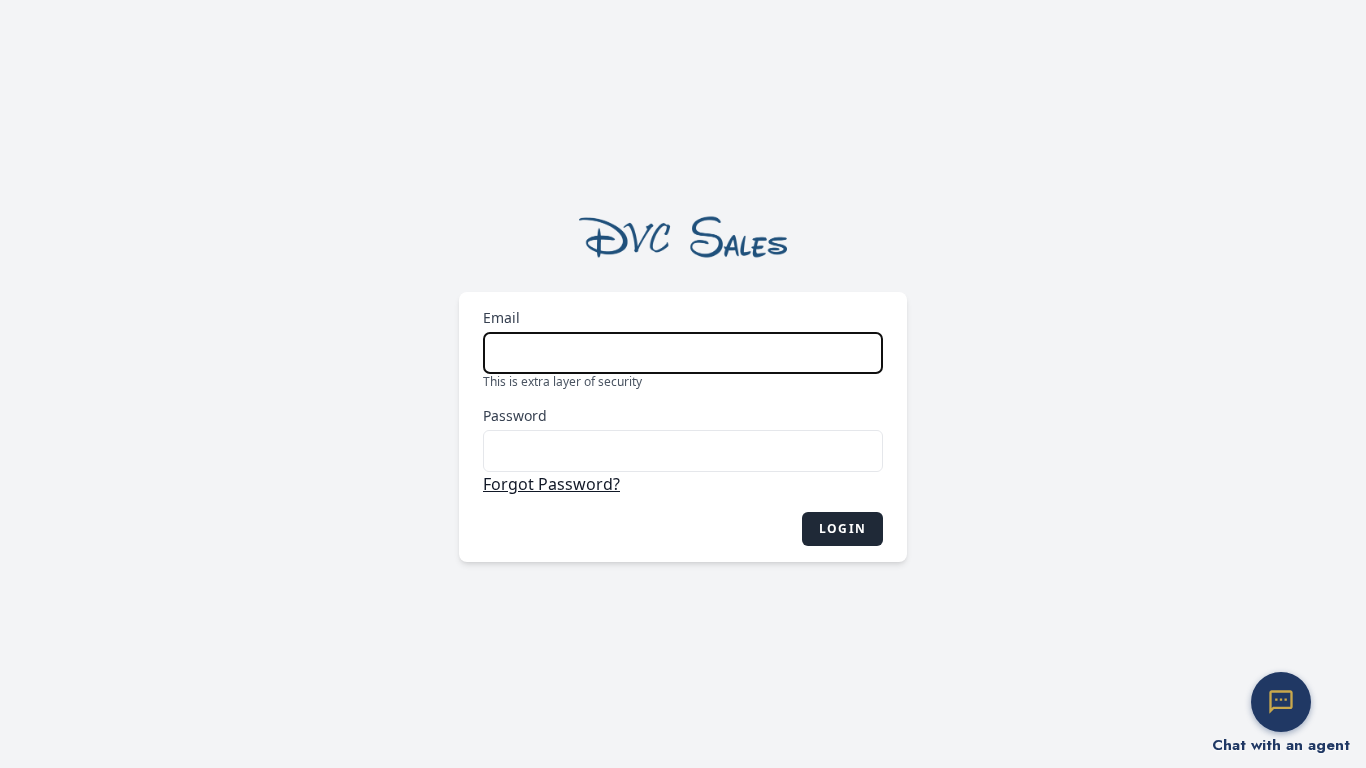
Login (842, 528)
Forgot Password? (551, 484)
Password (515, 415)
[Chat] (1281, 702)
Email (501, 317)
